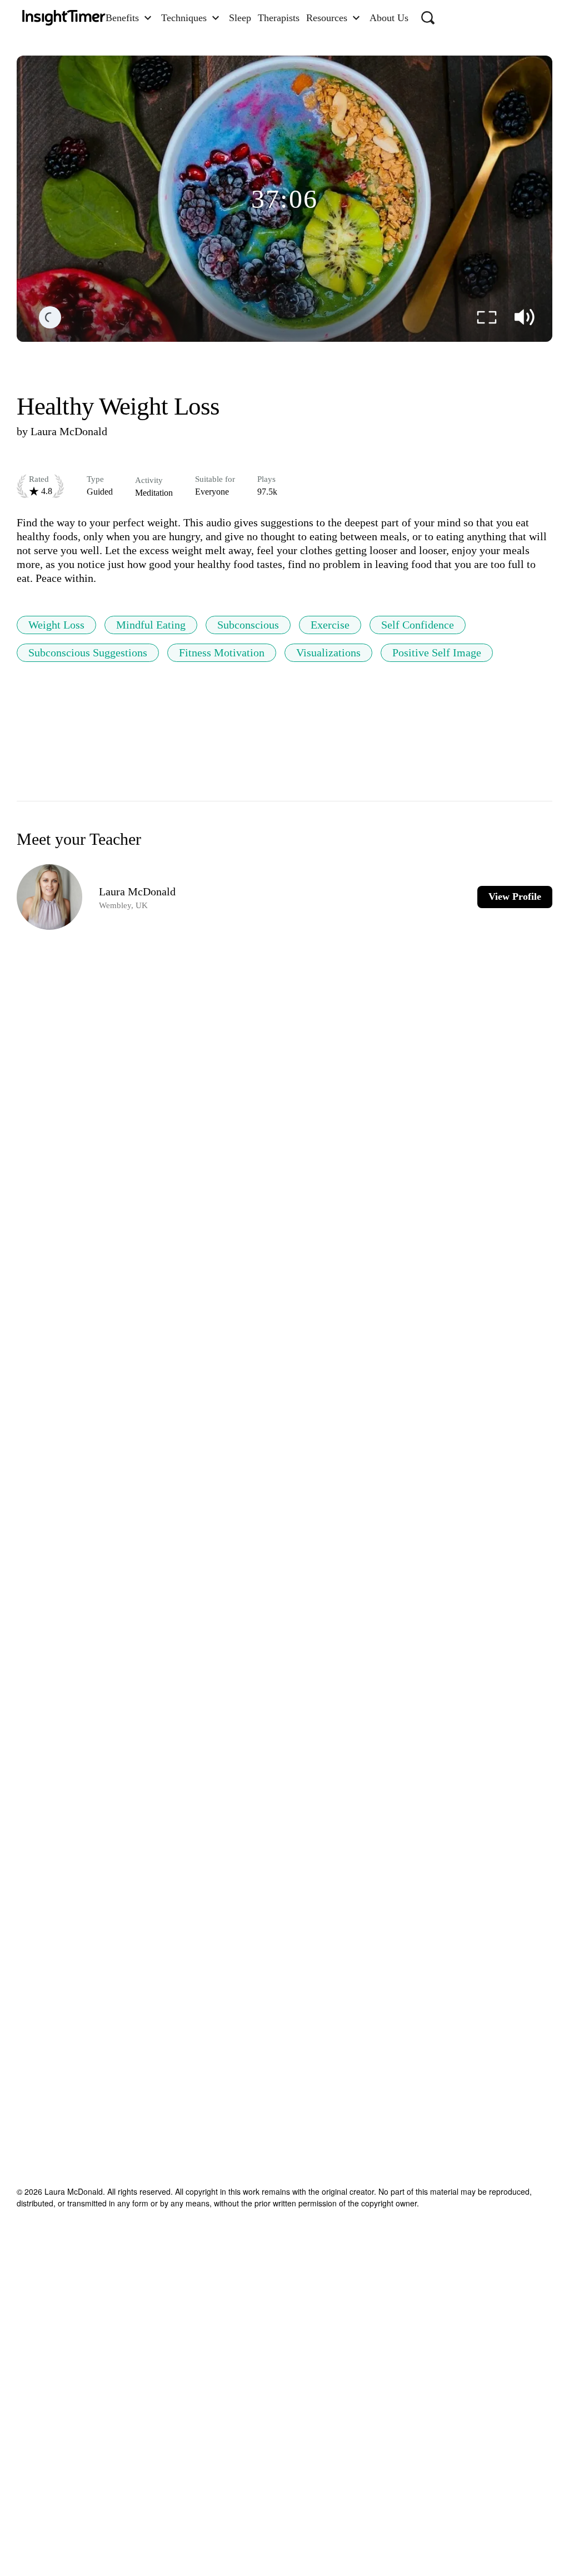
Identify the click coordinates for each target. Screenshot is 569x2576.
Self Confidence (418, 625)
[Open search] (428, 18)
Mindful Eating (151, 625)
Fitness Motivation (222, 652)
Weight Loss (56, 625)
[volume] (525, 317)
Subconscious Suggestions (88, 652)
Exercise (330, 625)
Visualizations (328, 652)
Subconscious (248, 625)
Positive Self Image (437, 652)
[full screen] (487, 317)
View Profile (515, 896)
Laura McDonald (69, 431)
